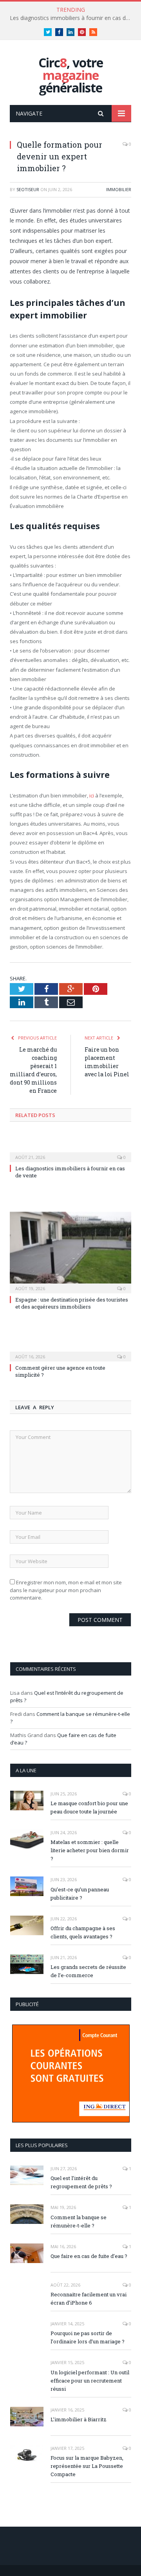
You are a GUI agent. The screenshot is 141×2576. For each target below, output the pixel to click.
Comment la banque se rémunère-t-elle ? (79, 2221)
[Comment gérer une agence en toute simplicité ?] (70, 1351)
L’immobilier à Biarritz (79, 2419)
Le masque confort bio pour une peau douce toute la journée (89, 1807)
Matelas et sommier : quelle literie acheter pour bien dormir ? (90, 1850)
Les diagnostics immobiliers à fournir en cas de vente (72, 18)
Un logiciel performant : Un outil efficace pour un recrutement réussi (90, 2381)
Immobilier (119, 189)
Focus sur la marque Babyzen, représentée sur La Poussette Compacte (87, 2466)
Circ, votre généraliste (71, 75)
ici (92, 795)
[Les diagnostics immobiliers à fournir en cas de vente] (70, 1152)
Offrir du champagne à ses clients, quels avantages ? (83, 1932)
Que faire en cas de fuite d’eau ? (89, 2256)
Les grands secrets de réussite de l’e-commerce (88, 1971)
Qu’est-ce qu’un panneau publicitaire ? (80, 1894)
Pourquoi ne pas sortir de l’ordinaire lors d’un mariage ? (88, 2337)
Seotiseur (28, 189)
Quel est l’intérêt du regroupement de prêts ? (81, 2182)
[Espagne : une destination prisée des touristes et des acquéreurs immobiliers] (70, 1252)
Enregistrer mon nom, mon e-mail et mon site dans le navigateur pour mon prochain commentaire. (66, 1590)
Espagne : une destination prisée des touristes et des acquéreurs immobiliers (72, 1303)
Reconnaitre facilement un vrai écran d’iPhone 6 (89, 2299)
